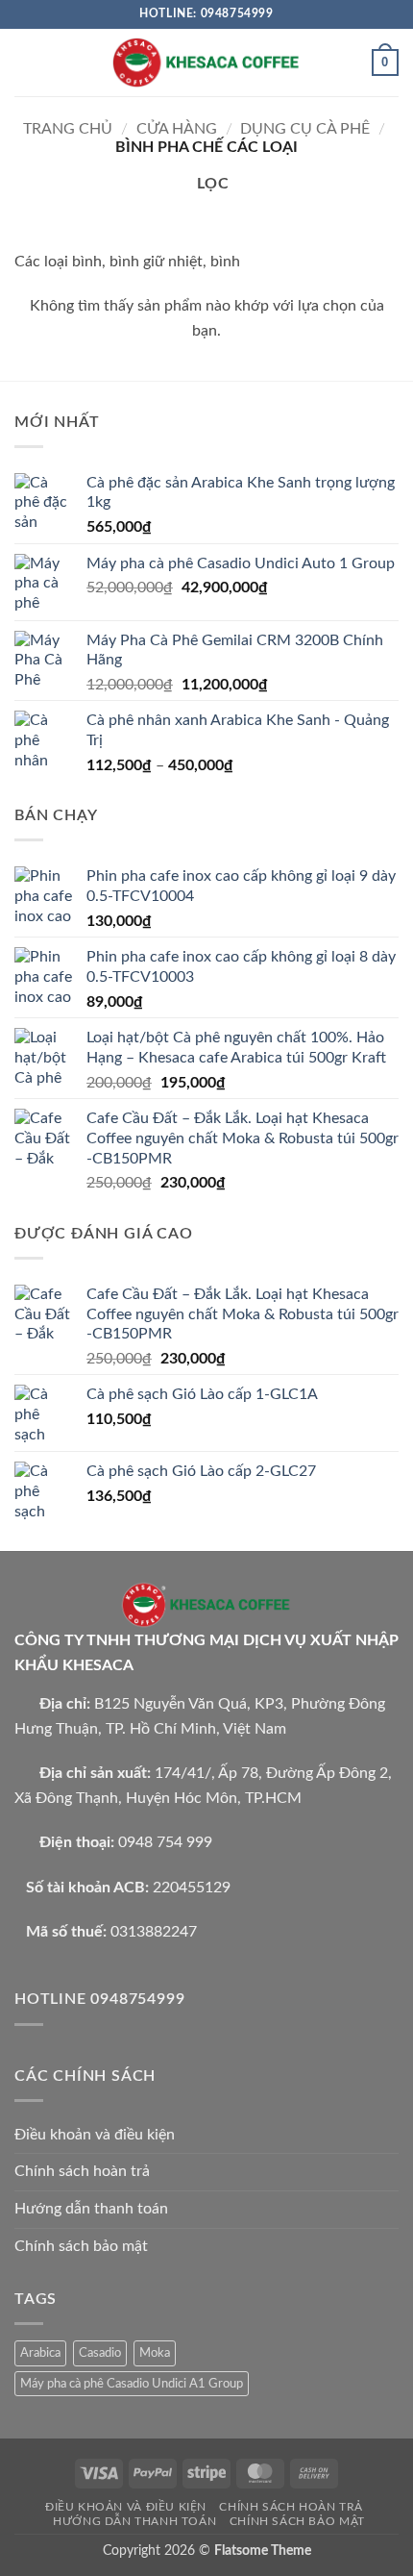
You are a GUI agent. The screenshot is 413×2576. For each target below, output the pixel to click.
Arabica (40, 2353)
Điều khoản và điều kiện (95, 2135)
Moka (155, 2353)
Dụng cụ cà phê (305, 129)
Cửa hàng (177, 129)
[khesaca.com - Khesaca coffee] (206, 62)
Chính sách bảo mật (81, 2246)
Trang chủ (68, 129)
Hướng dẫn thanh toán (91, 2209)
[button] (26, 62)
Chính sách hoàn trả (82, 2171)
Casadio (100, 2353)
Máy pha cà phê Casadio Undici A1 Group (132, 2384)
